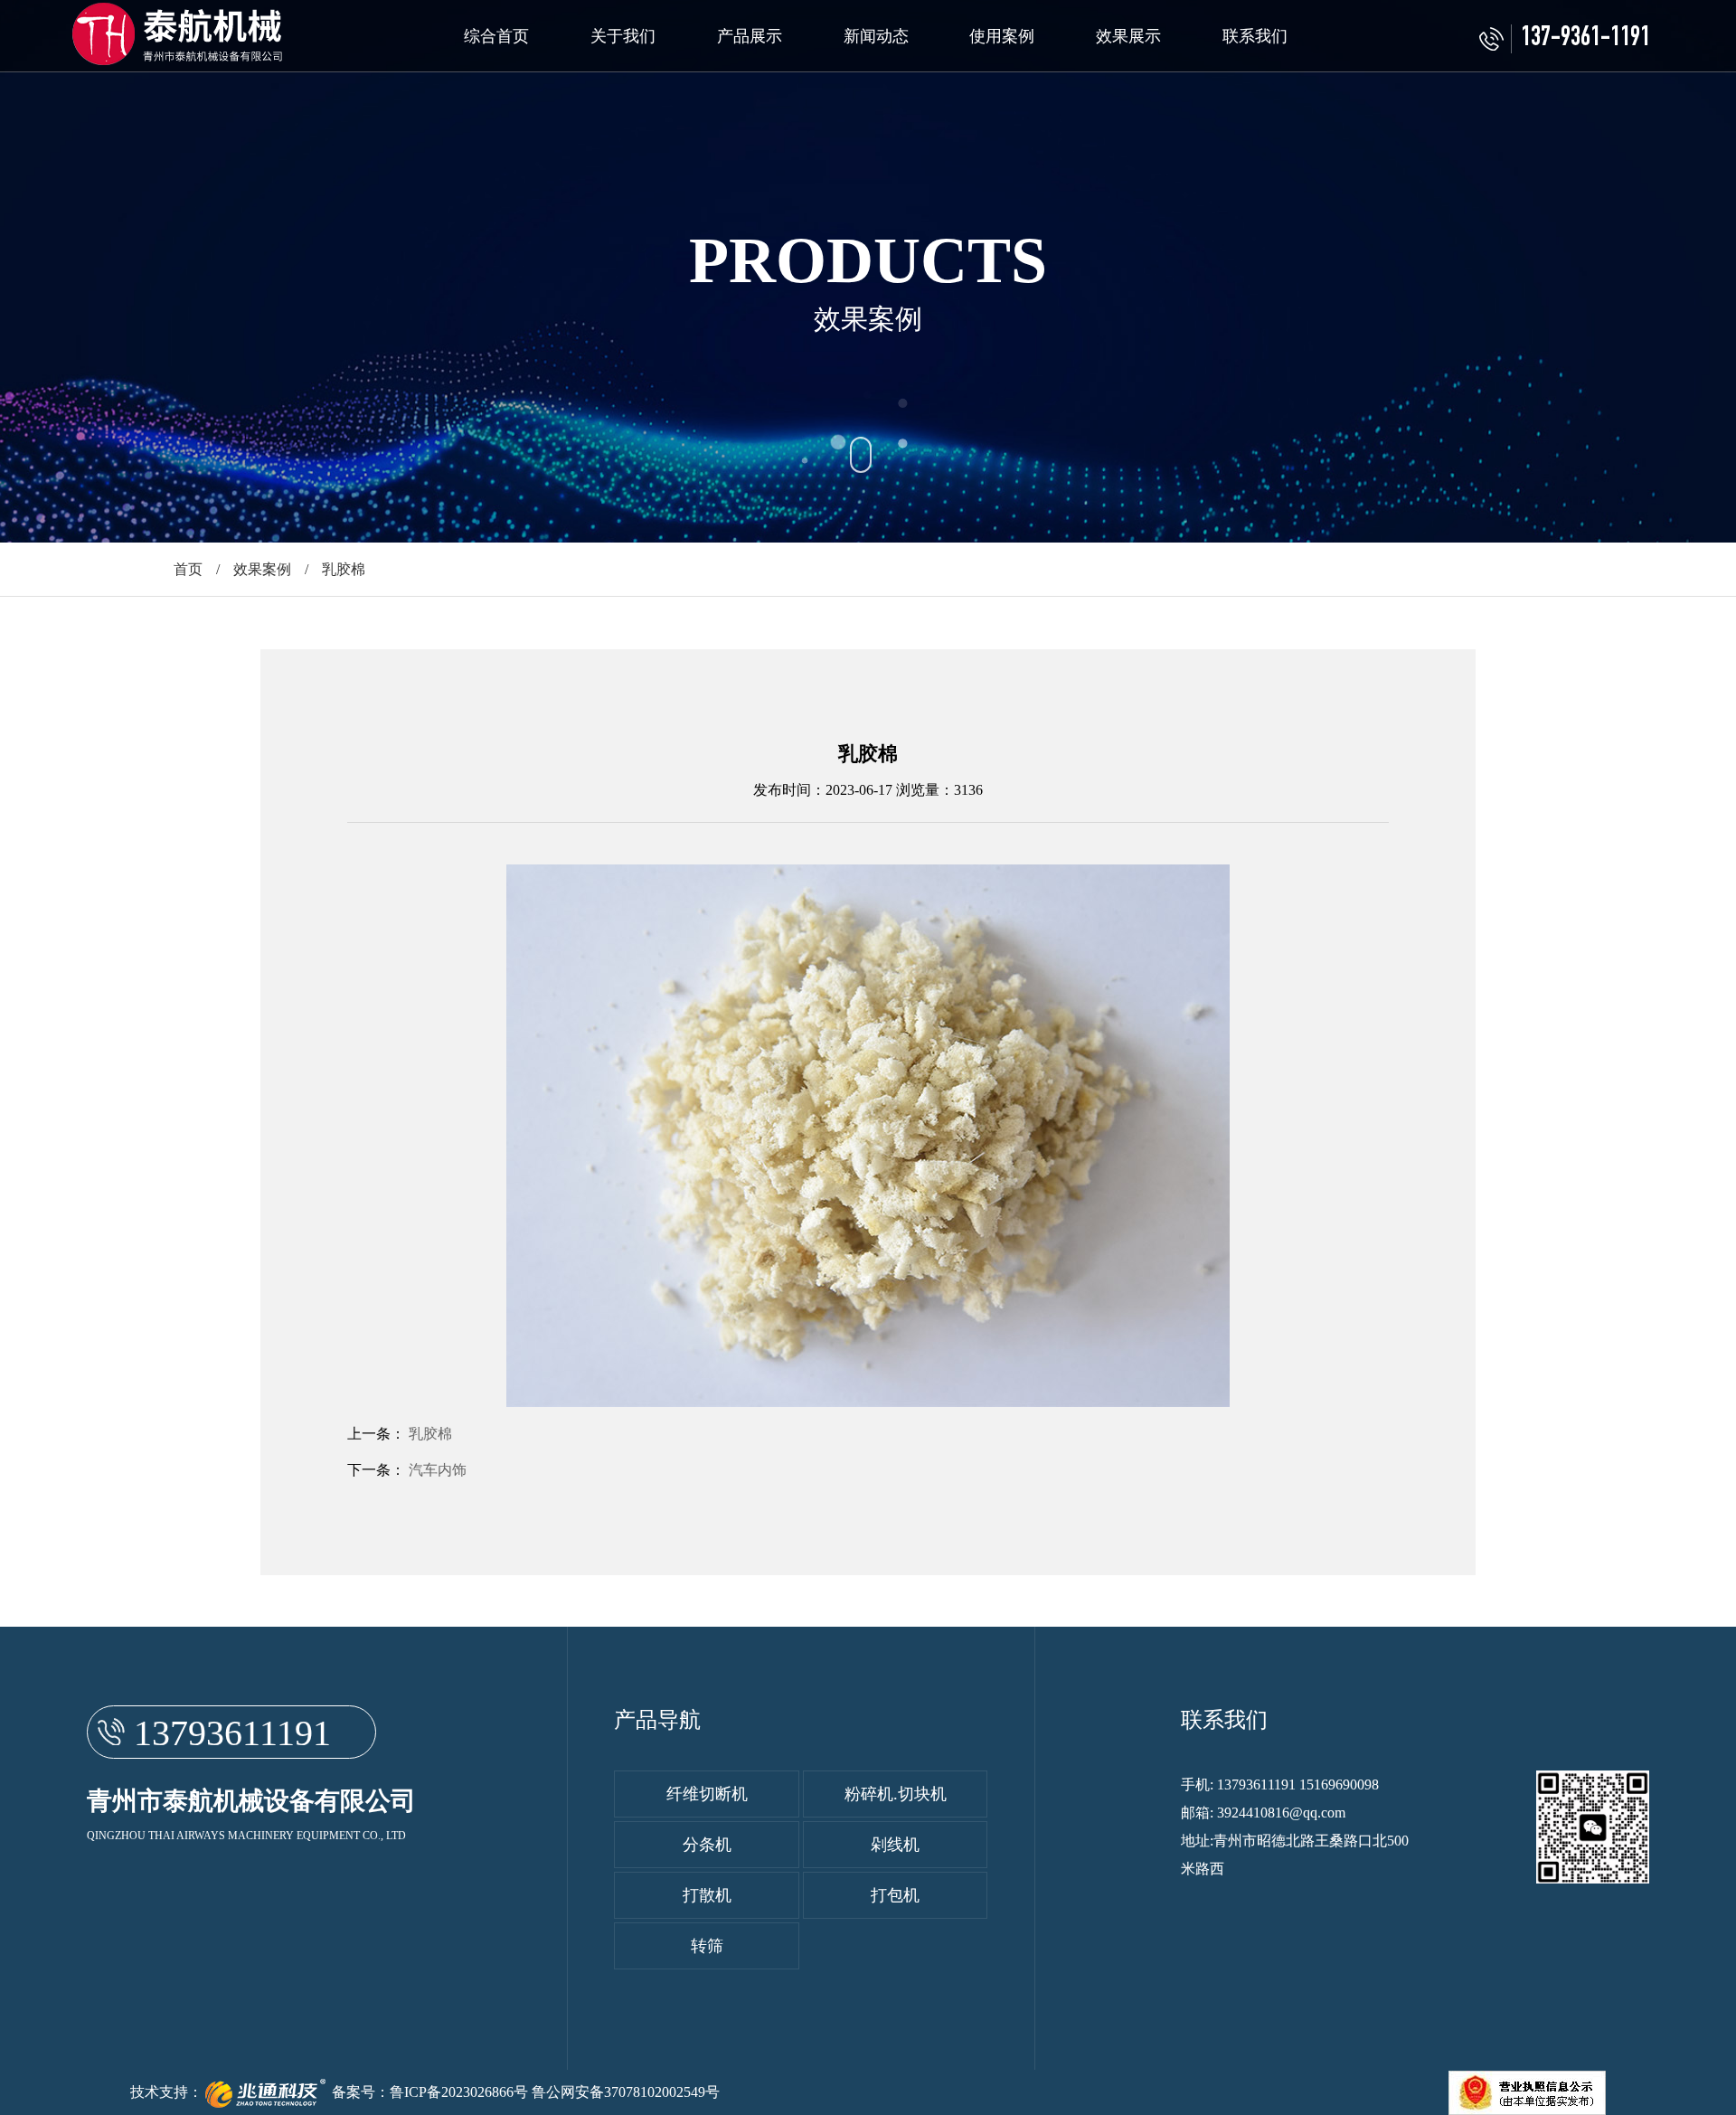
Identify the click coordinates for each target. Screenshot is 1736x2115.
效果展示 (1128, 36)
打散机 (707, 1895)
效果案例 (262, 569)
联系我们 (1255, 36)
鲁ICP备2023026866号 (459, 2092)
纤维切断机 (707, 1794)
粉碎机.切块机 (896, 1794)
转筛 (707, 1946)
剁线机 (895, 1845)
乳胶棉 (430, 1434)
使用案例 (1002, 36)
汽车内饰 (438, 1470)
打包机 (895, 1895)
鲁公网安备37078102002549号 (626, 2092)
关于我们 (623, 36)
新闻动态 (876, 36)
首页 (188, 569)
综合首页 (496, 36)
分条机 (707, 1845)
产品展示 (750, 36)
